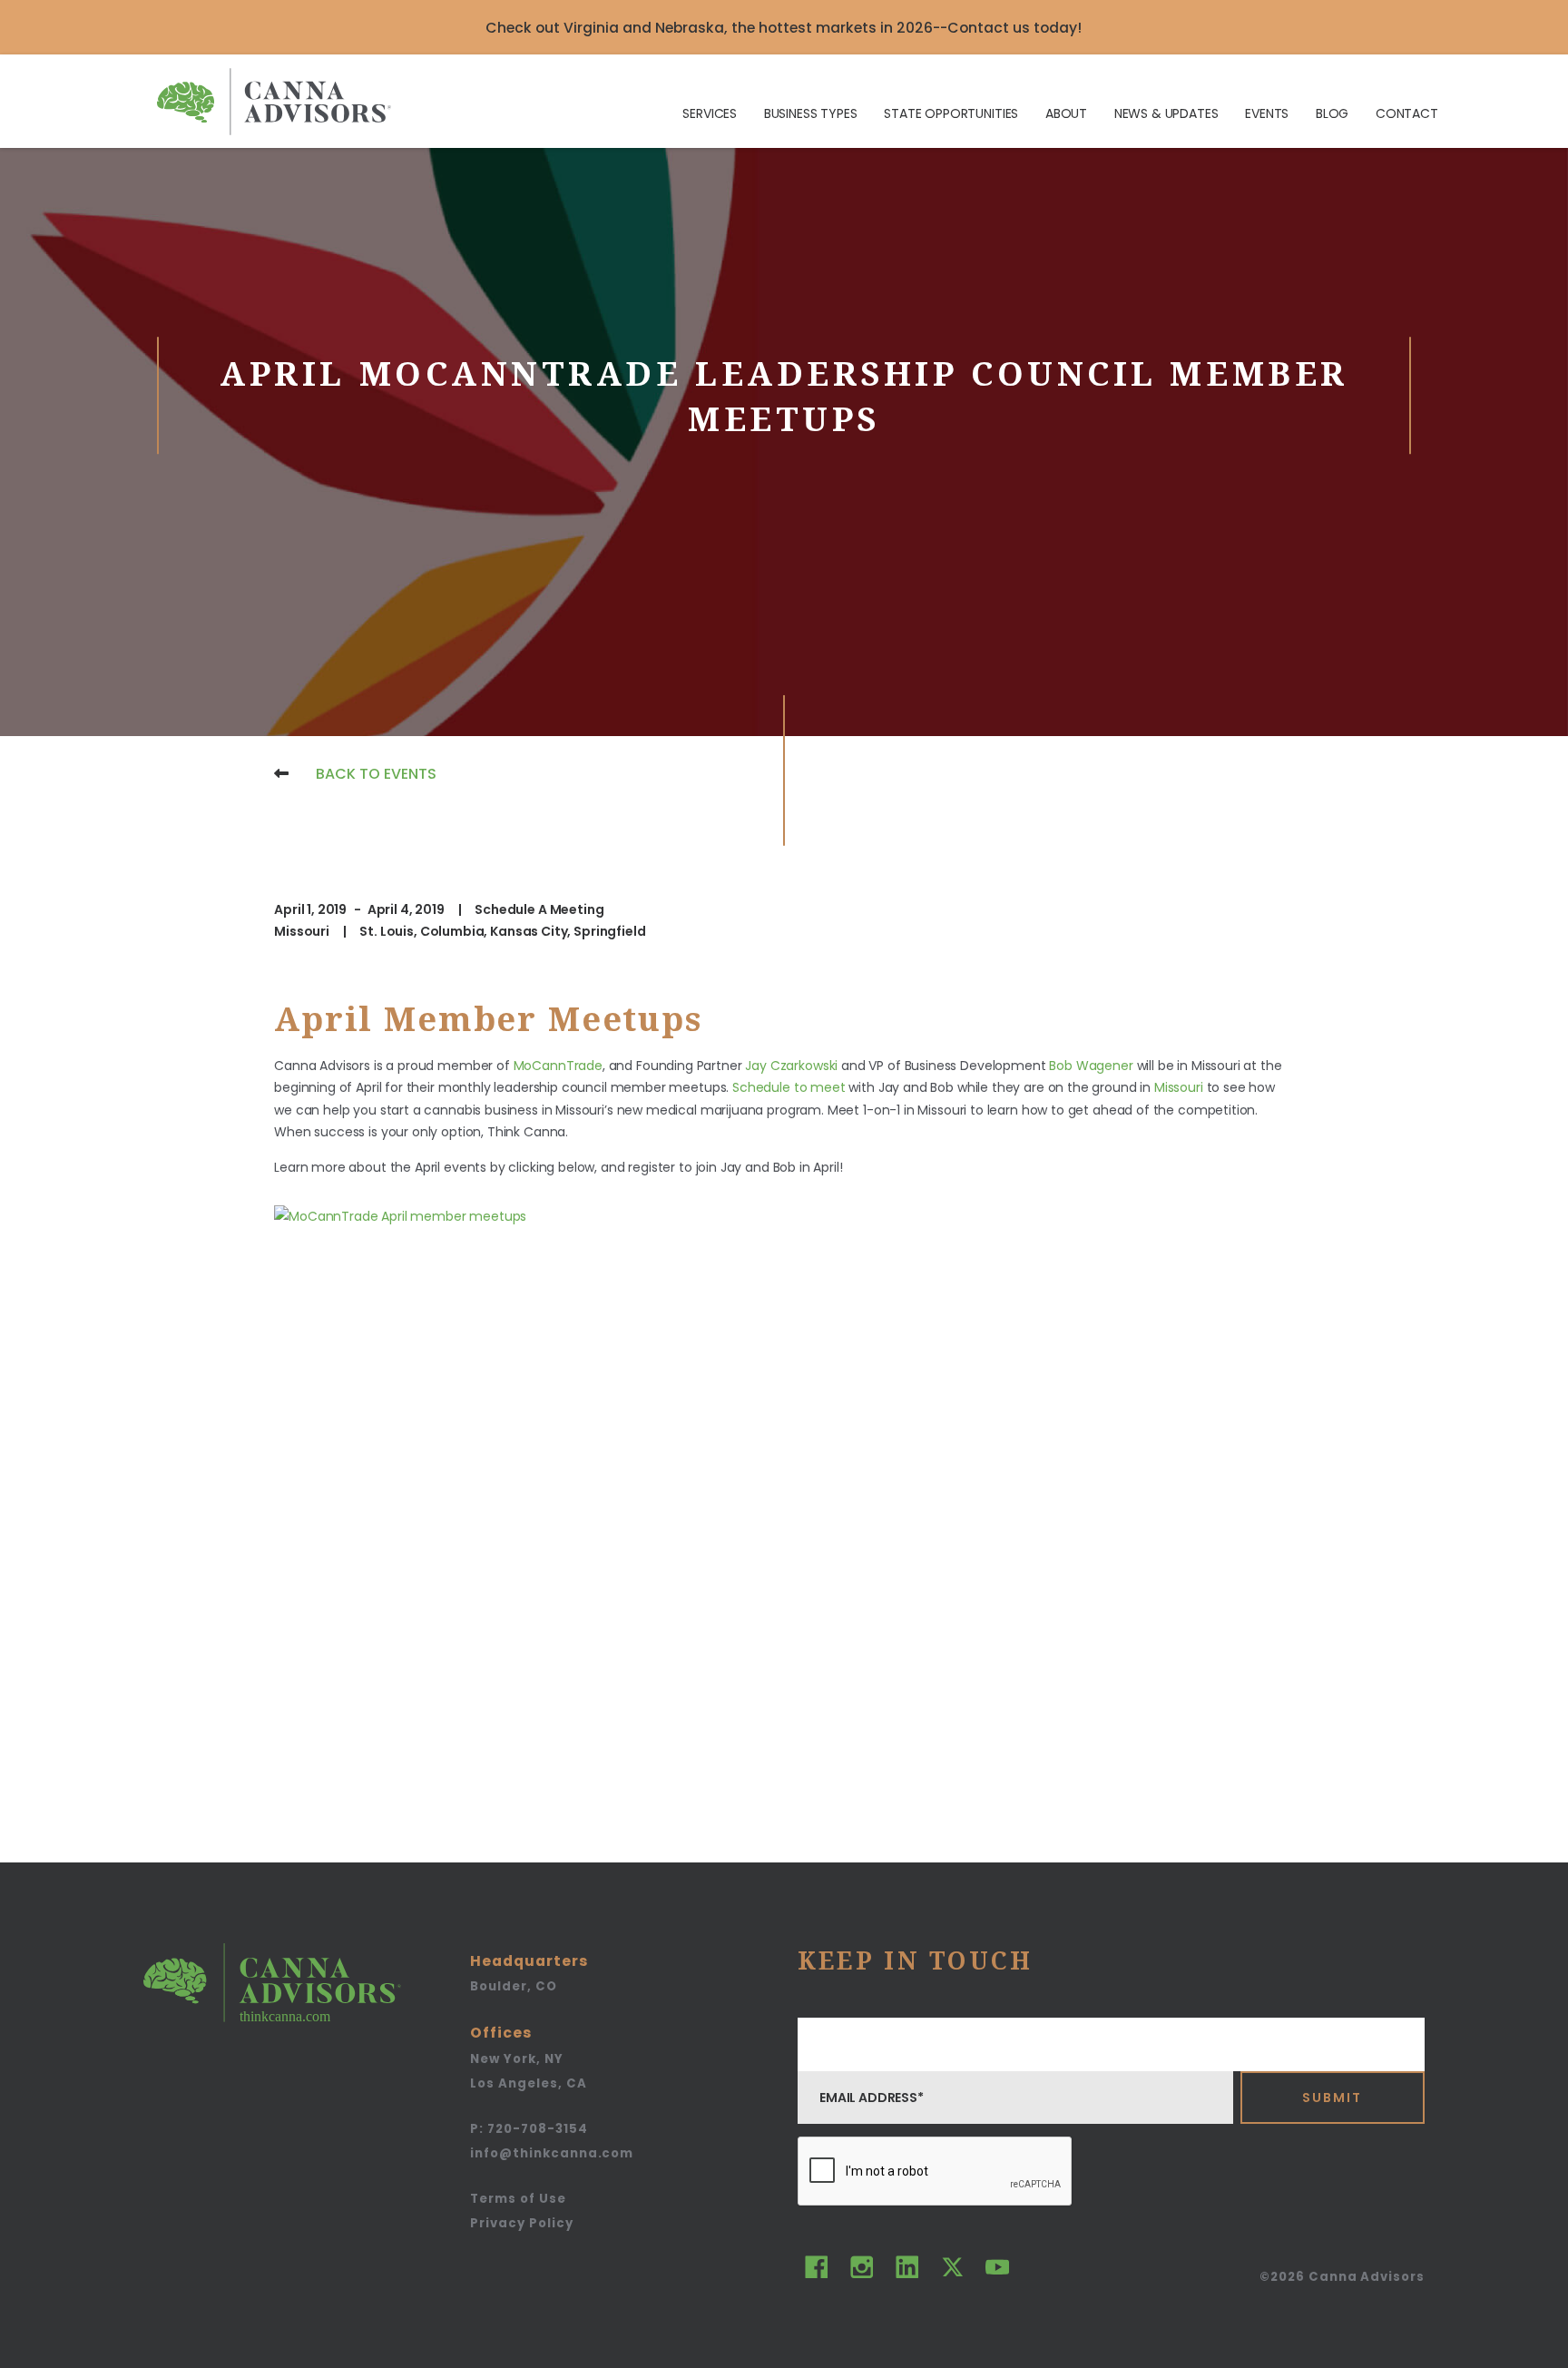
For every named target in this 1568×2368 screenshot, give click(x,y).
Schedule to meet (789, 1087)
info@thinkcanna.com (552, 2153)
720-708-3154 (529, 2129)
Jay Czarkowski (791, 1066)
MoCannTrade (558, 1066)
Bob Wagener (1091, 1066)
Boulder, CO (513, 1986)
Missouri (1179, 1087)
